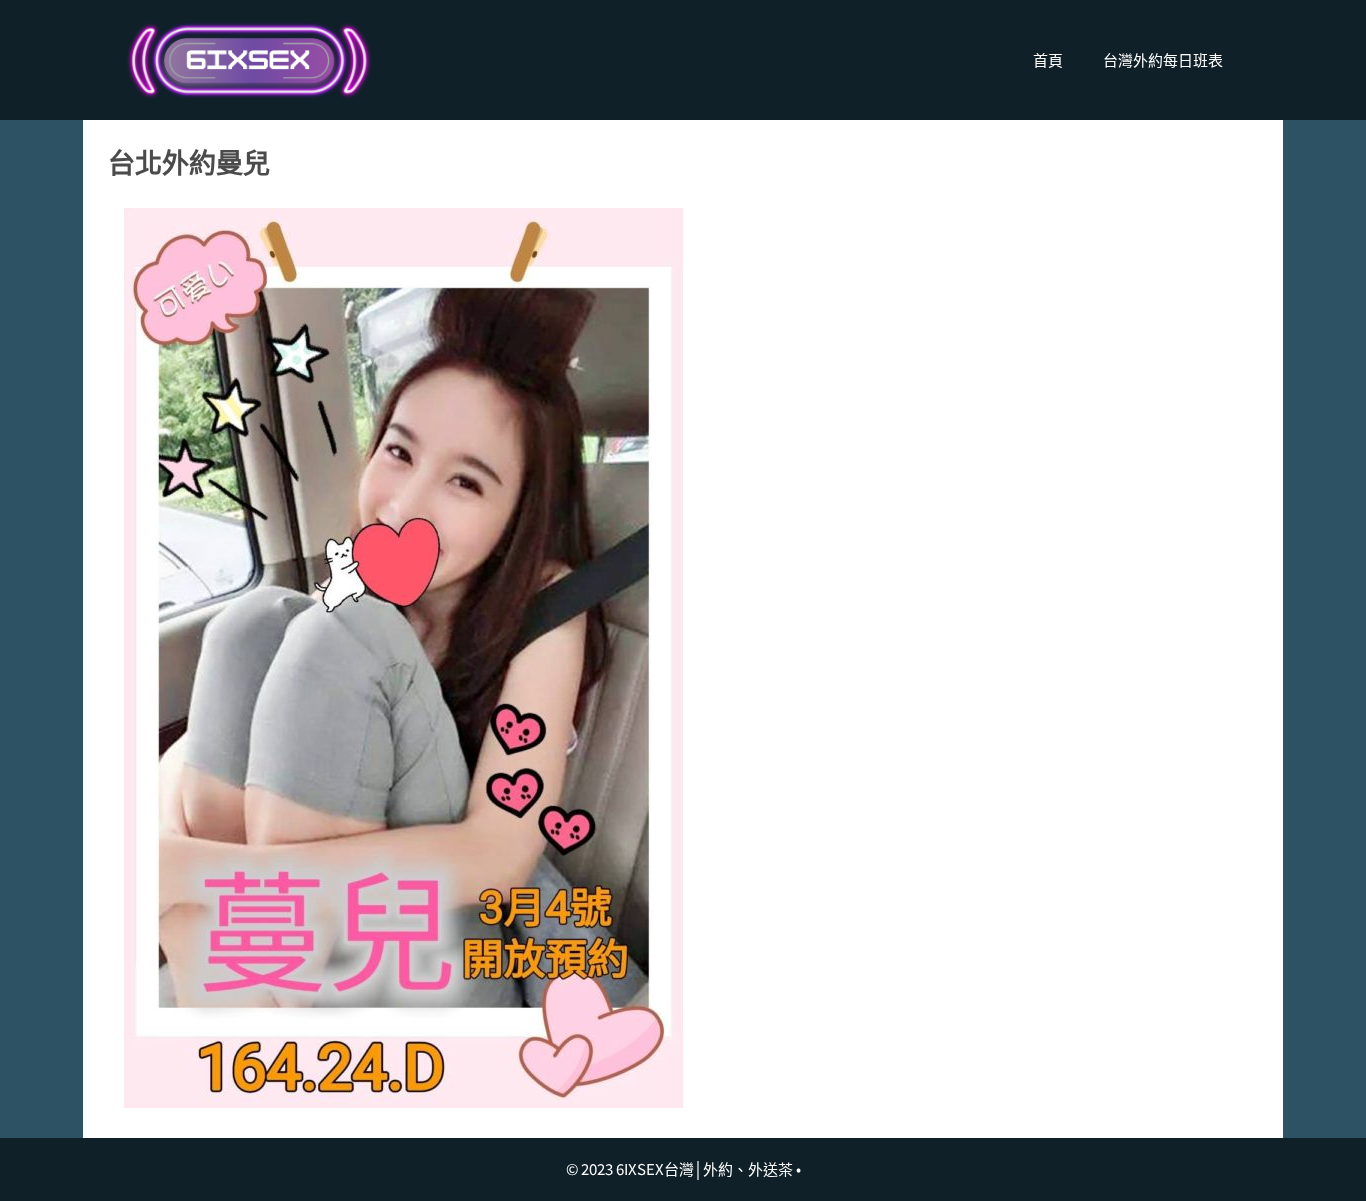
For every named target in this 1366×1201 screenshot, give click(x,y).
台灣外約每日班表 (1163, 59)
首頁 (1048, 59)
